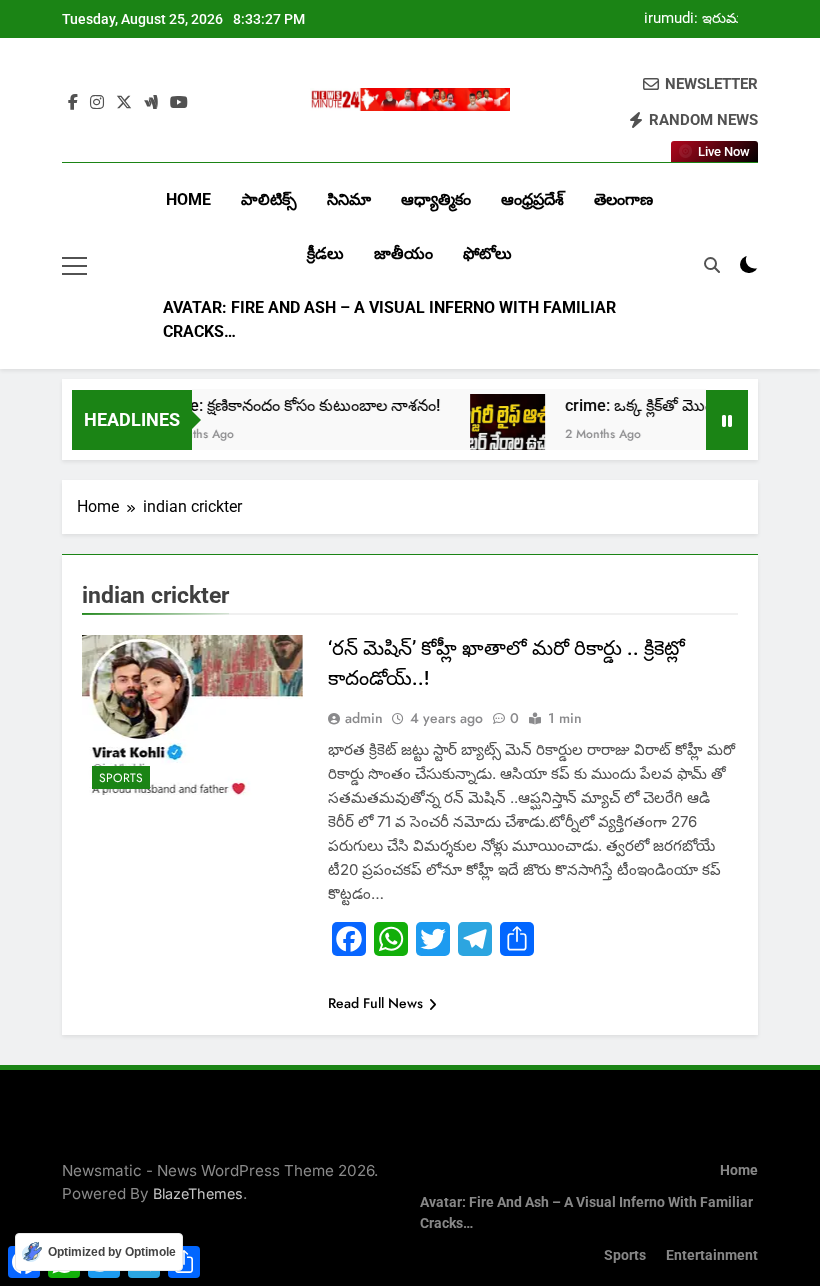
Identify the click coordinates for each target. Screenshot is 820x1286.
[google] (151, 103)
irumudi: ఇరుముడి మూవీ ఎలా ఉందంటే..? (700, 19)
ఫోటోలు (487, 253)
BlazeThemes (198, 1193)
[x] (124, 103)
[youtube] (179, 103)
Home (188, 199)
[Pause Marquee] (727, 420)
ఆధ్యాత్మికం (436, 199)
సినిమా (349, 199)
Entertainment (712, 1255)
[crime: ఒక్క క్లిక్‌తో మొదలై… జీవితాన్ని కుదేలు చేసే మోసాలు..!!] (495, 431)
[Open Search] (712, 265)
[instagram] (97, 103)
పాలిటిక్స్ (269, 199)
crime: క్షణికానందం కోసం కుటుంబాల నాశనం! (287, 405)
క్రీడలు (325, 253)
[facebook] (73, 103)
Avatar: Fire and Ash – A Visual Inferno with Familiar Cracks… (389, 319)
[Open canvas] (74, 266)
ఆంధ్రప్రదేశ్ (532, 199)
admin (364, 718)
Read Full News (375, 1003)
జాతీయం (403, 253)
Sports (121, 778)
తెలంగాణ (623, 199)
